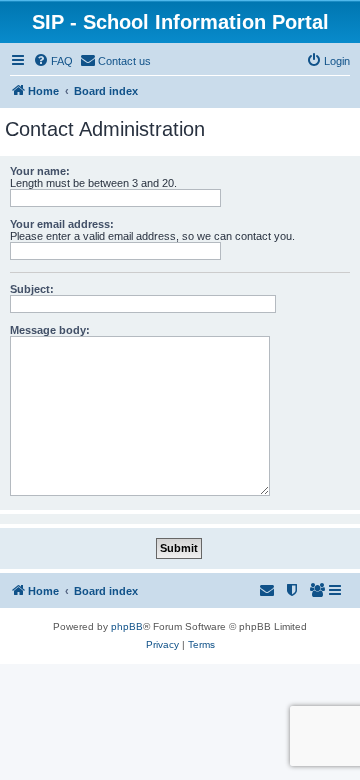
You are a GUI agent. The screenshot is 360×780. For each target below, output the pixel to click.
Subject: (32, 289)
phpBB (127, 626)
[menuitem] (53, 61)
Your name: (40, 171)
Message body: (50, 330)
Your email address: (62, 224)
